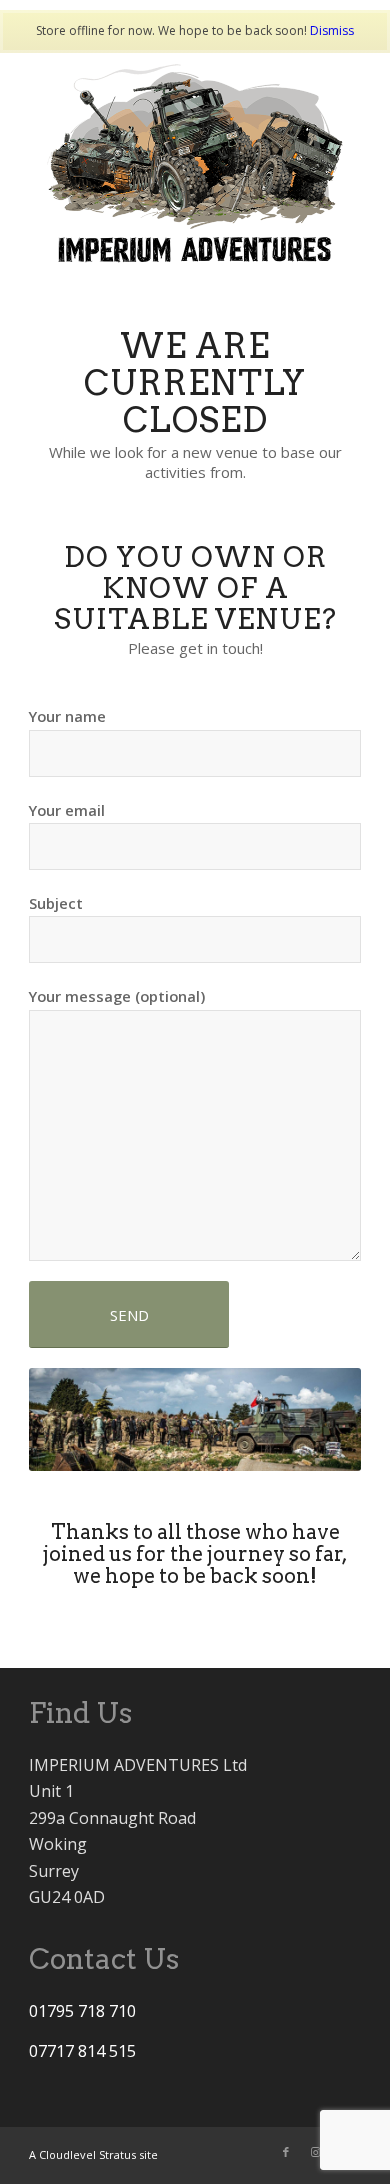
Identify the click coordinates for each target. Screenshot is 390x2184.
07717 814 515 (82, 2051)
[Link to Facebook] (286, 2152)
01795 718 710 (82, 2011)
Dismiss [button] (332, 30)
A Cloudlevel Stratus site (93, 2154)
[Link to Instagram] (316, 2152)
